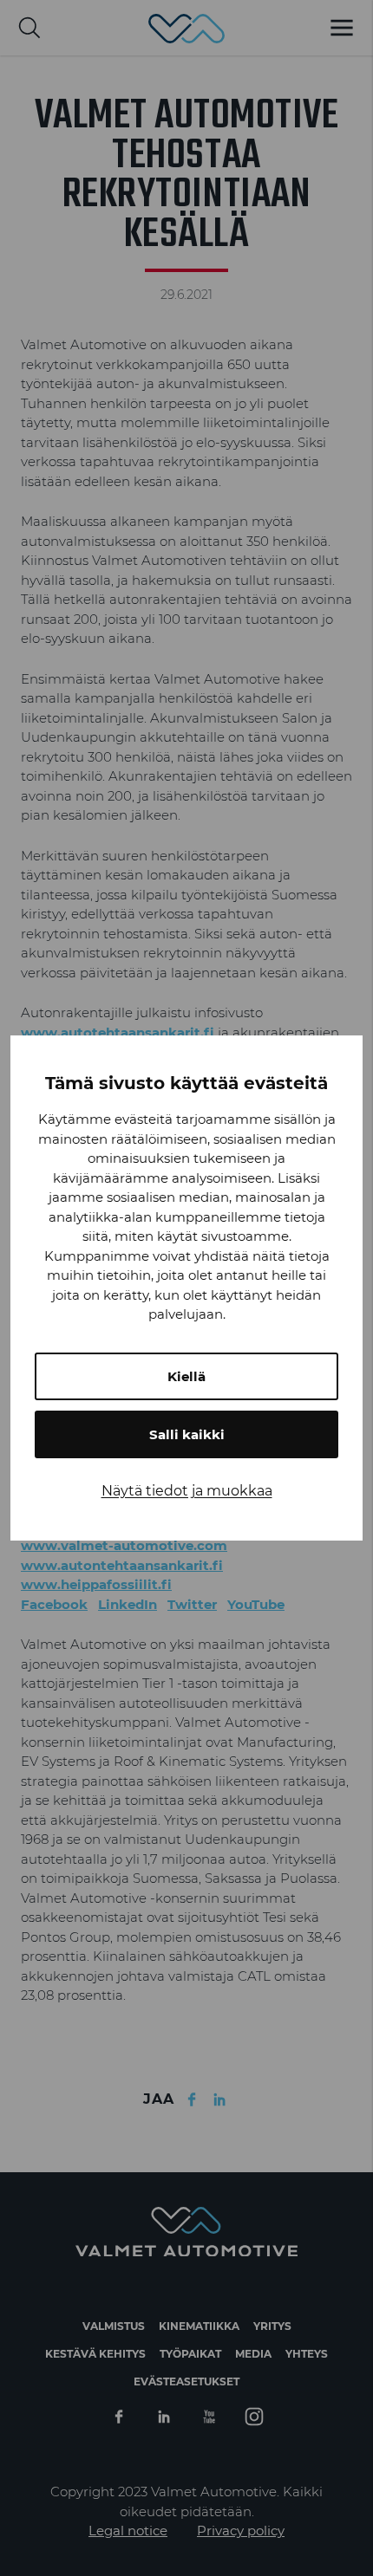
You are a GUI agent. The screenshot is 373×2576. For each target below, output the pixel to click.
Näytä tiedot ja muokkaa (187, 1491)
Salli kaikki (187, 1434)
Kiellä (186, 1376)
